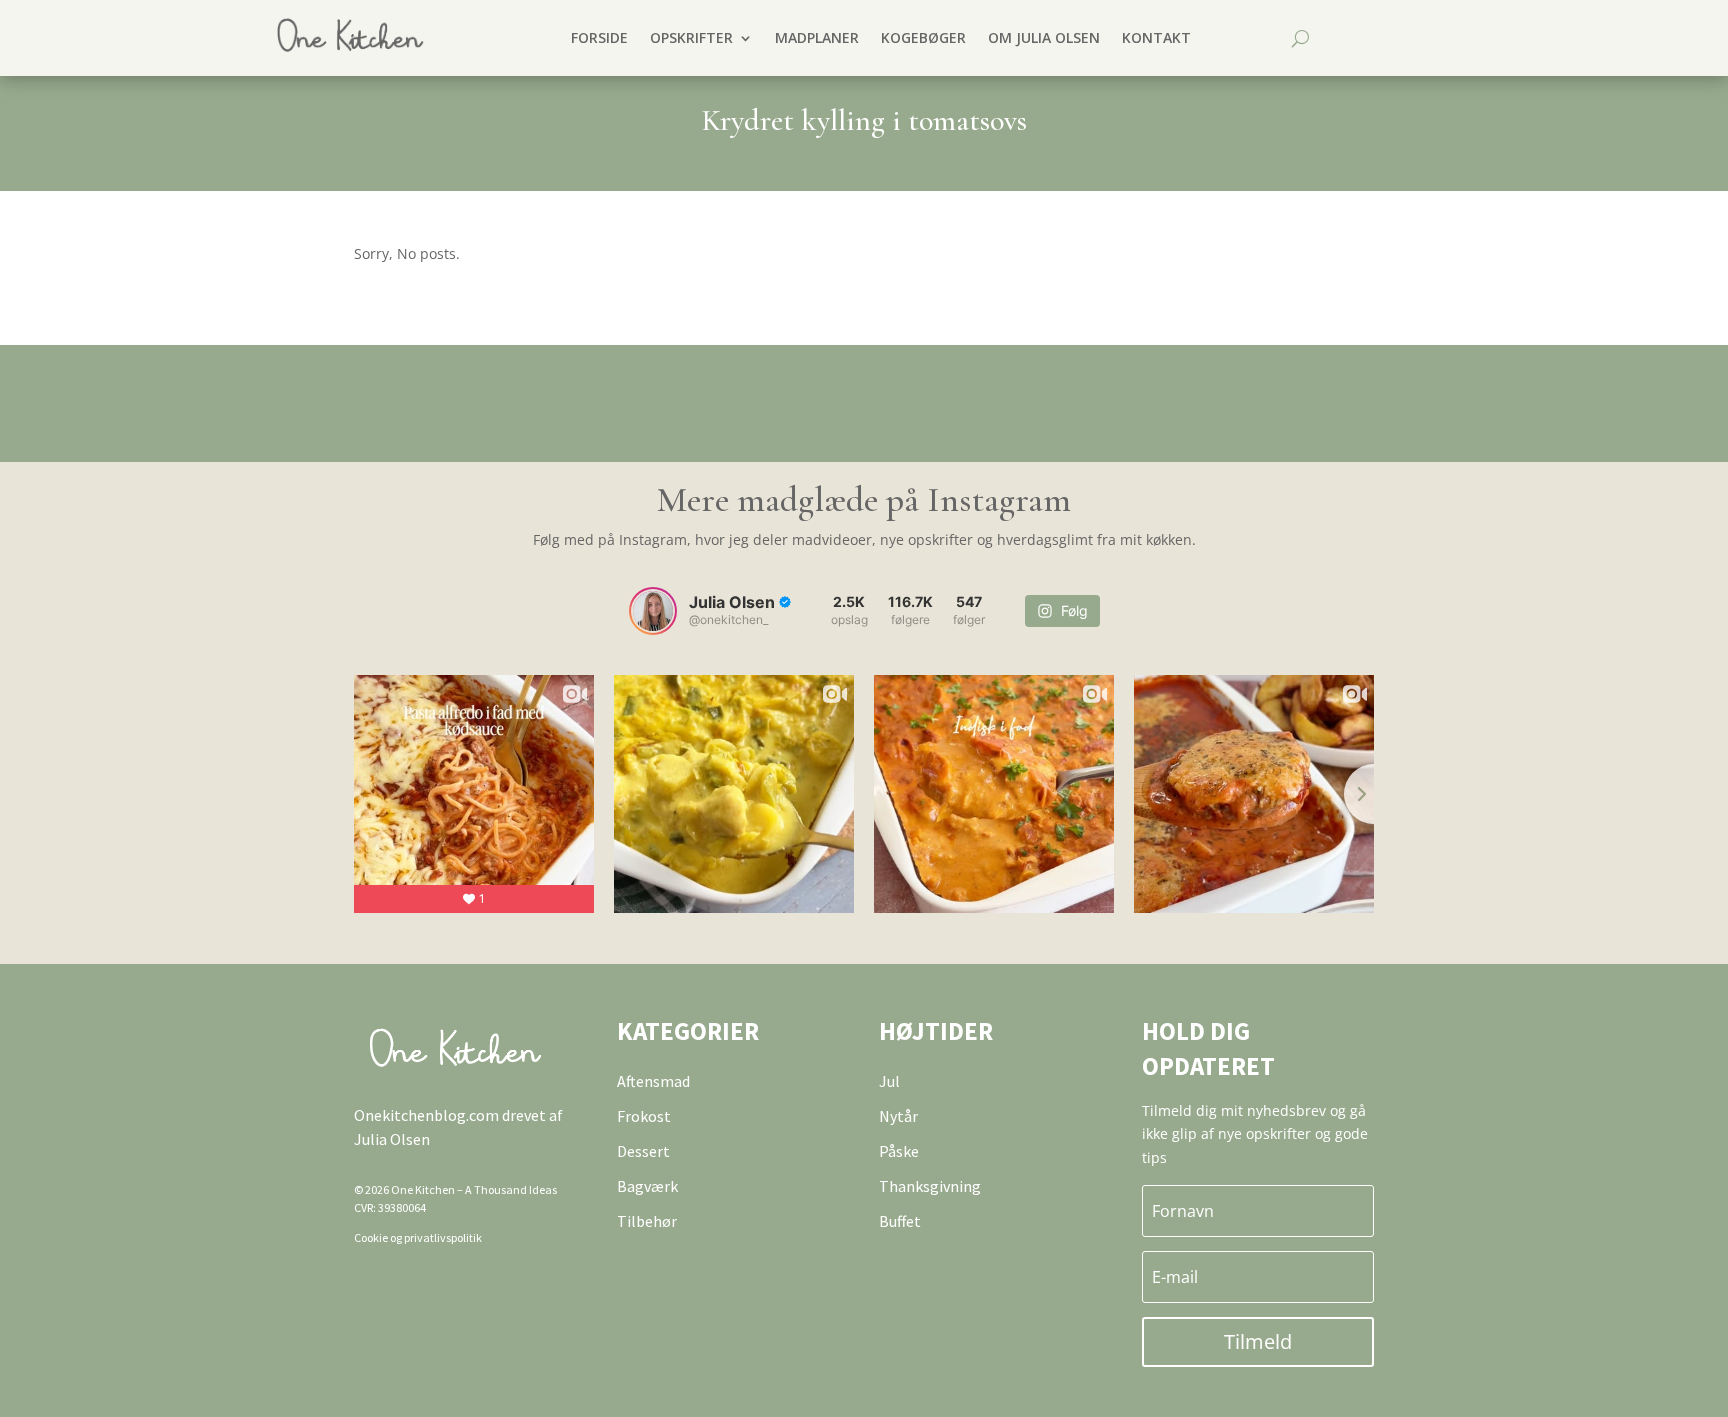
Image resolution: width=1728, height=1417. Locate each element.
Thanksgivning (930, 1186)
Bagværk (647, 1186)
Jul (889, 1081)
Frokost (644, 1116)
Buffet (900, 1221)
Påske (899, 1151)
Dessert (643, 1151)
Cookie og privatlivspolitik (418, 1237)
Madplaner (817, 37)
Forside (599, 37)
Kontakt (1156, 37)
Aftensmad (653, 1081)
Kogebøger (923, 37)
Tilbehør (647, 1221)
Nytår (898, 1116)
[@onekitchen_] (653, 611)
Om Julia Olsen (1044, 37)
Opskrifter (691, 37)
